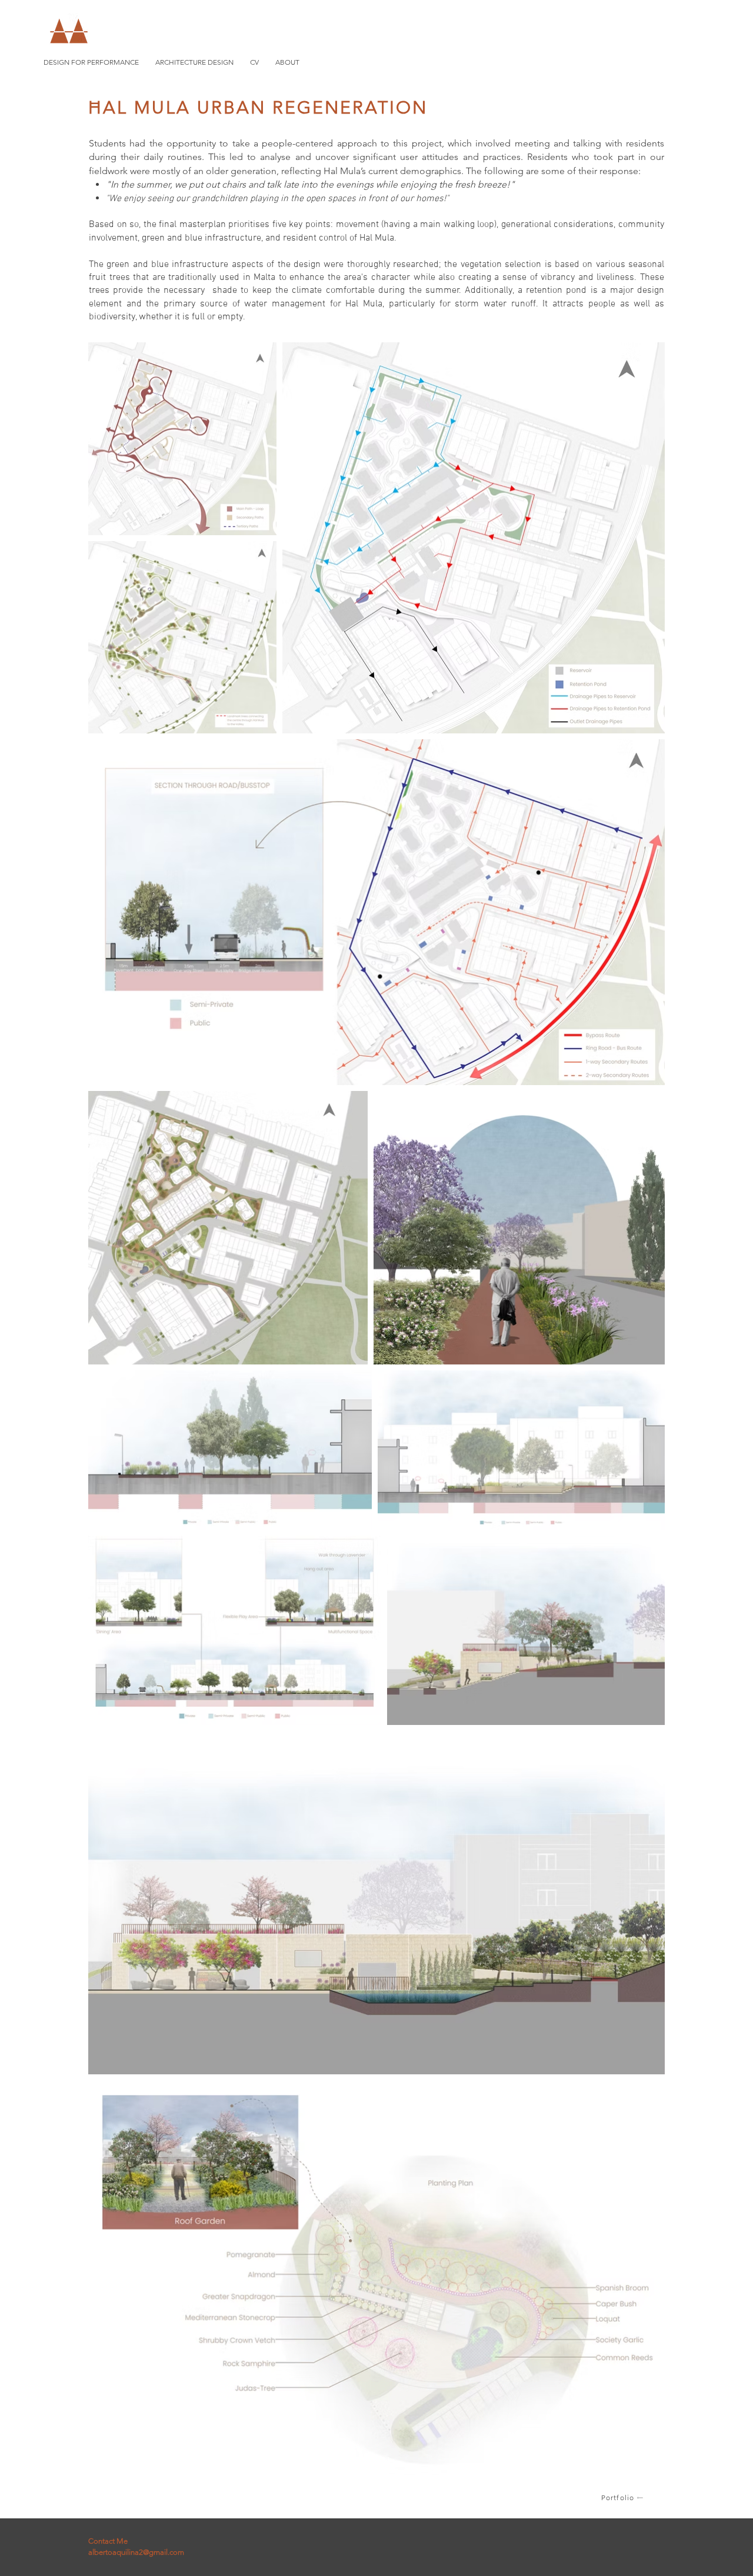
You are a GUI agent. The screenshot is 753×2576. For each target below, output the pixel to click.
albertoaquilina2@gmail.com (136, 2552)
